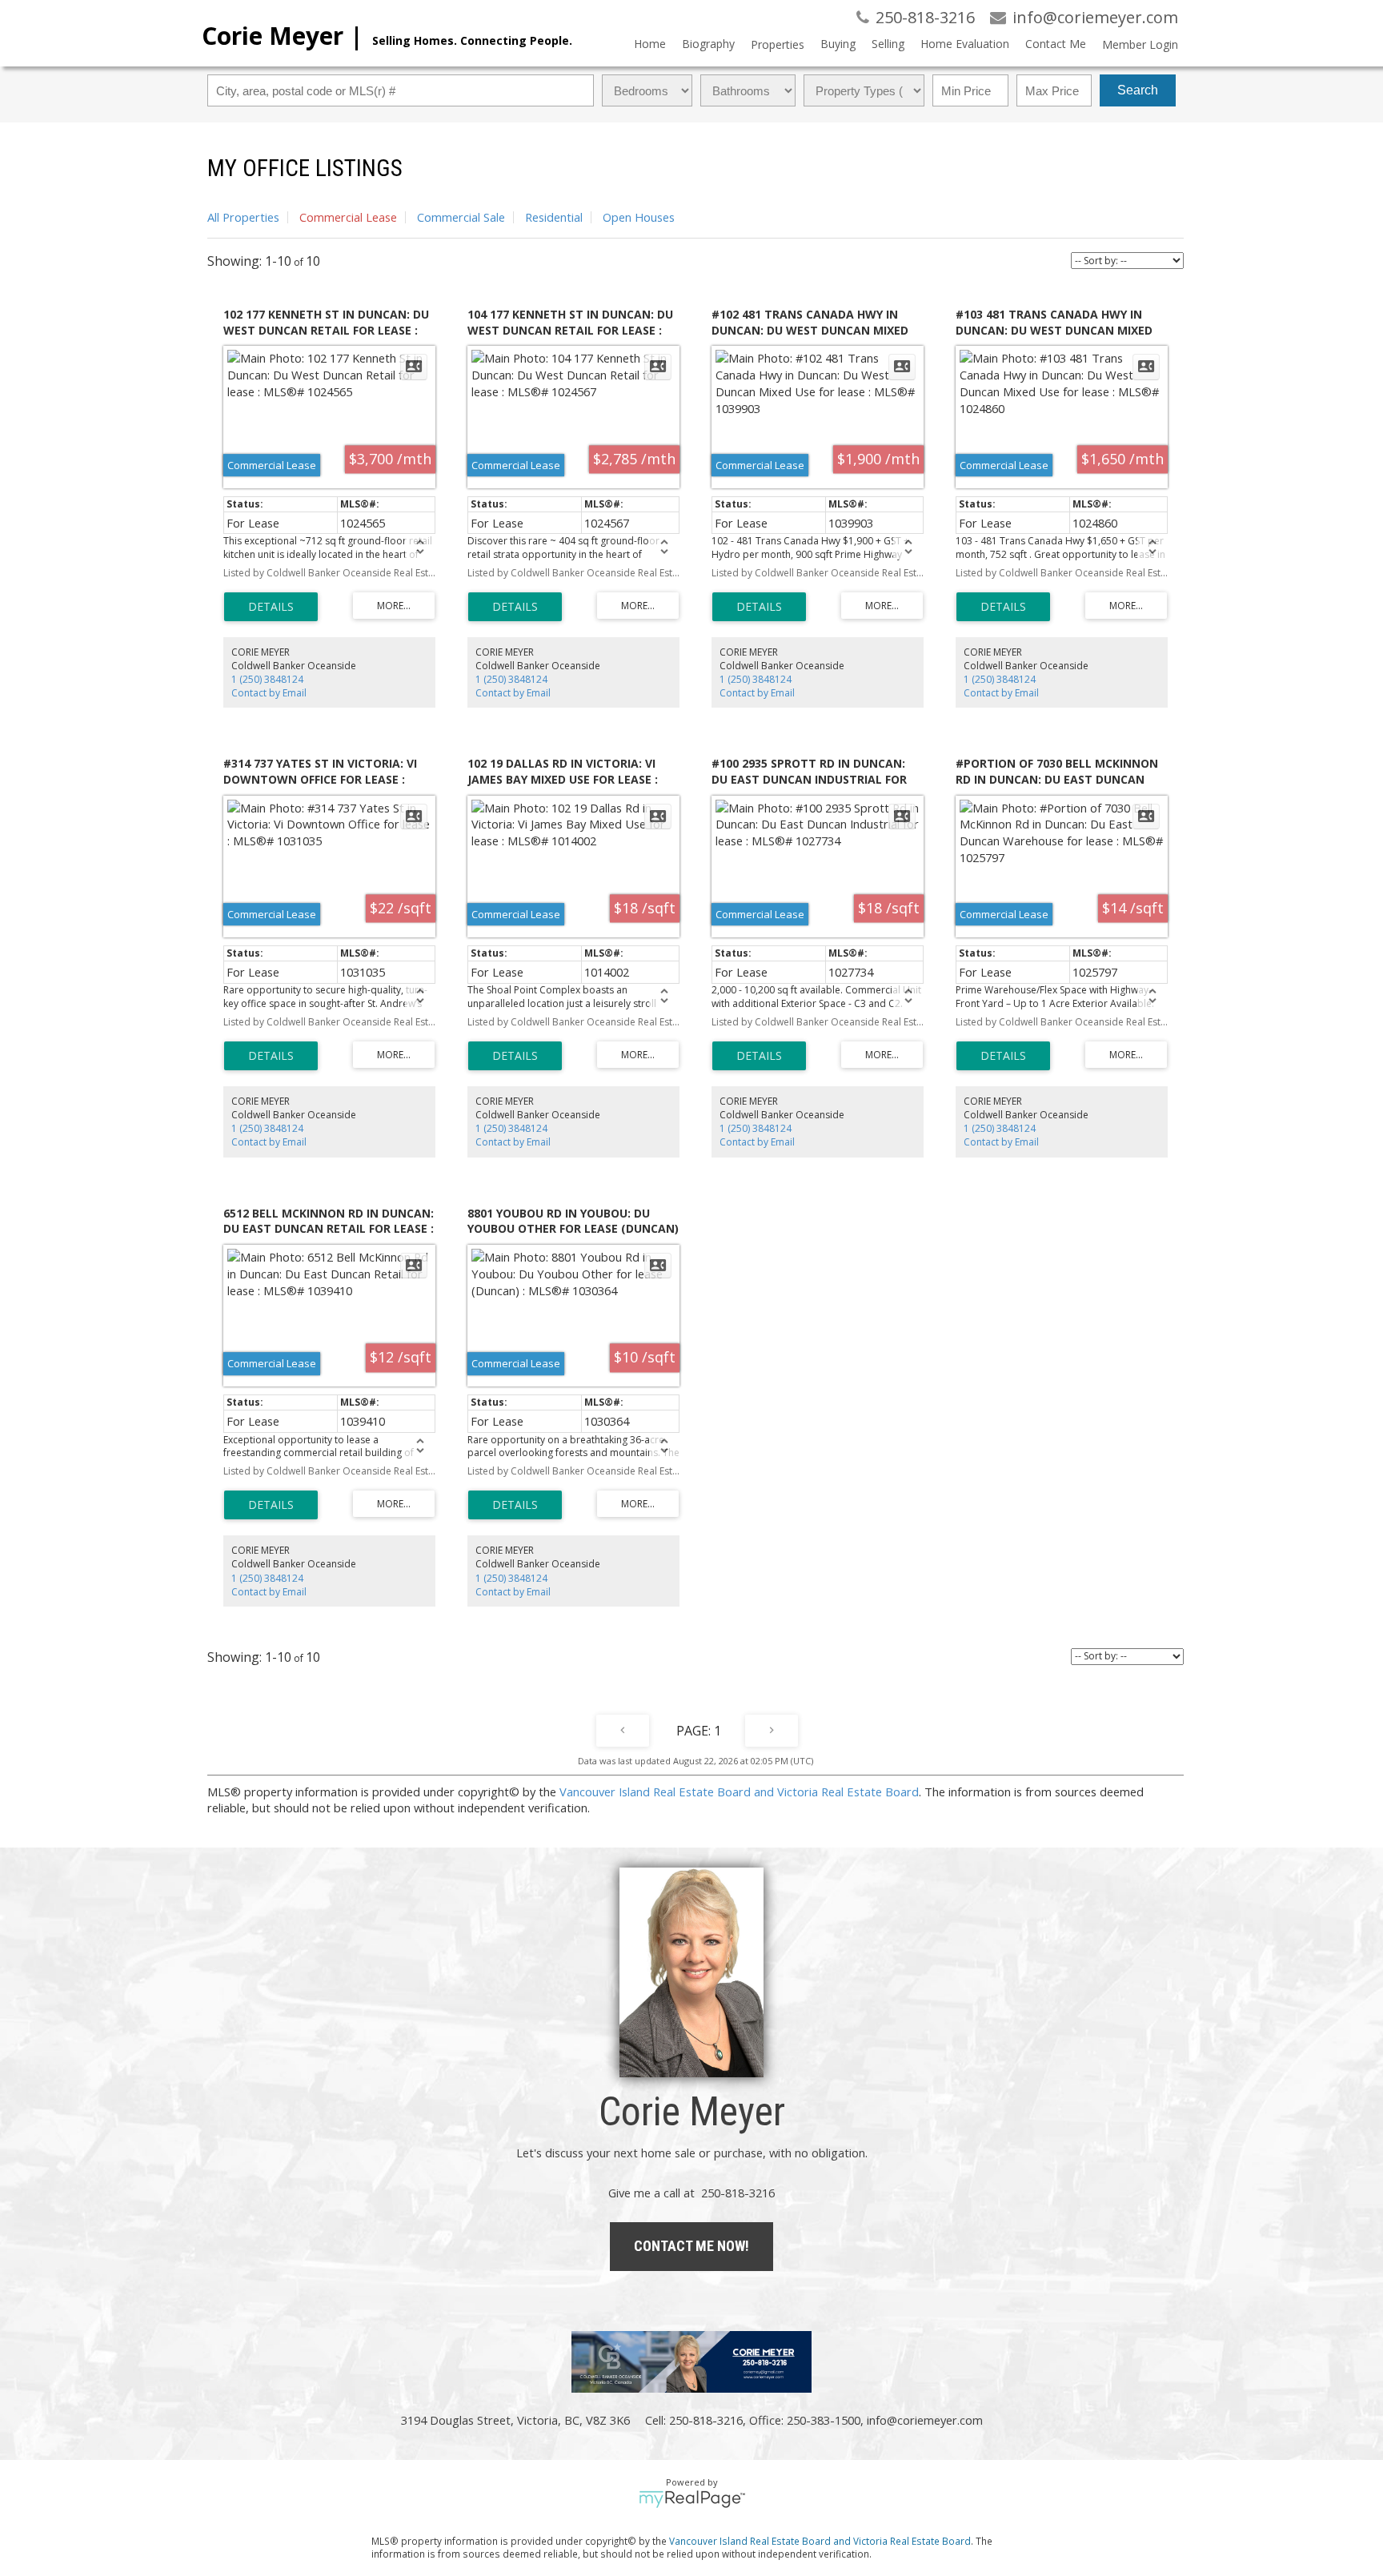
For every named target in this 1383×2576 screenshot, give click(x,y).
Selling (888, 44)
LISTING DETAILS (271, 607)
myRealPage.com (692, 2499)
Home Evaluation (965, 44)
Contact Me (1056, 44)
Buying (838, 44)
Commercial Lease (348, 217)
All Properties (243, 217)
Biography (708, 44)
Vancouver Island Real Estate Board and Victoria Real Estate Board (739, 1792)
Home (650, 44)
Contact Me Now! (691, 2246)
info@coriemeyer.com (925, 2420)
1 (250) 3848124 (267, 679)
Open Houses (639, 217)
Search (1138, 90)
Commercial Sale (461, 217)
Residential (554, 217)
